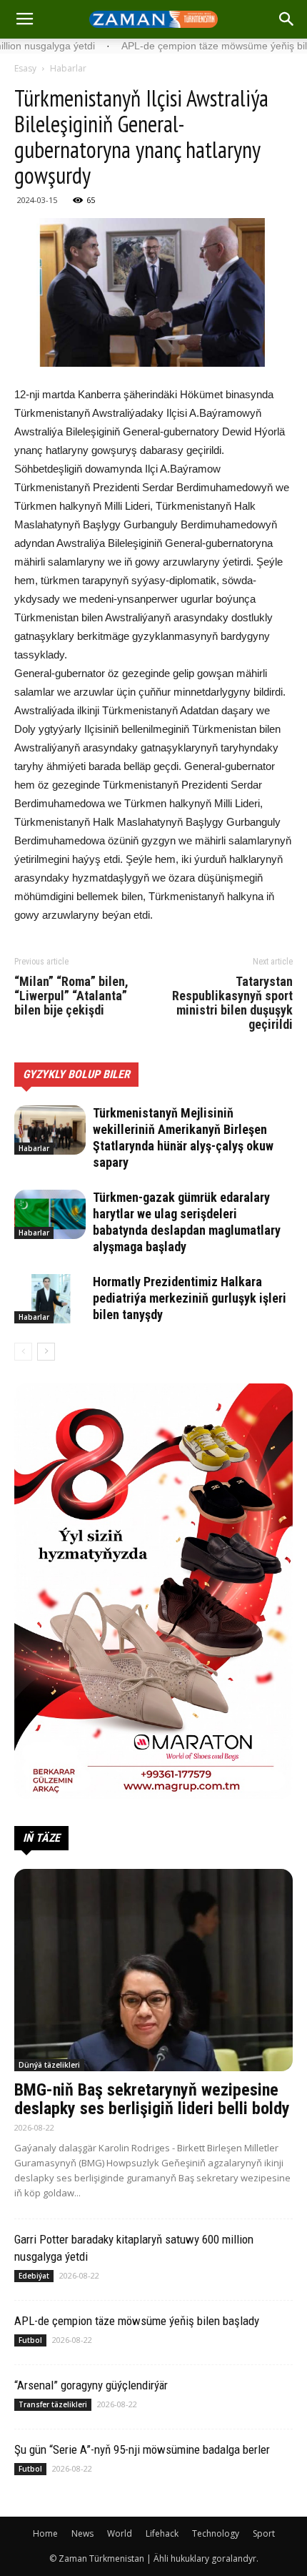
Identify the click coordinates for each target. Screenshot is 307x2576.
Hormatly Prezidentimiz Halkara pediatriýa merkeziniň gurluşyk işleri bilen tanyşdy (190, 1298)
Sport (264, 2533)
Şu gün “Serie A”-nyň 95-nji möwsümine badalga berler (142, 2449)
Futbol (30, 2340)
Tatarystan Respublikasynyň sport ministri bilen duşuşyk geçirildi (232, 1003)
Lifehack (162, 2533)
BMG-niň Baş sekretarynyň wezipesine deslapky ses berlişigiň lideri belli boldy (152, 2099)
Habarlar (68, 68)
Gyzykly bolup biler (76, 1074)
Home (45, 2533)
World (120, 2533)
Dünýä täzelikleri (49, 2065)
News (82, 2533)
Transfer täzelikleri (53, 2404)
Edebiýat (34, 2276)
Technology (216, 2533)
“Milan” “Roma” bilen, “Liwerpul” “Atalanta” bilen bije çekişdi (71, 996)
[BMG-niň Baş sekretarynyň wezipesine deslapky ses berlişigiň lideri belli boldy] (153, 1970)
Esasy (25, 68)
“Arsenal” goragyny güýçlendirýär (91, 2385)
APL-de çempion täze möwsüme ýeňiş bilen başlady (137, 2321)
